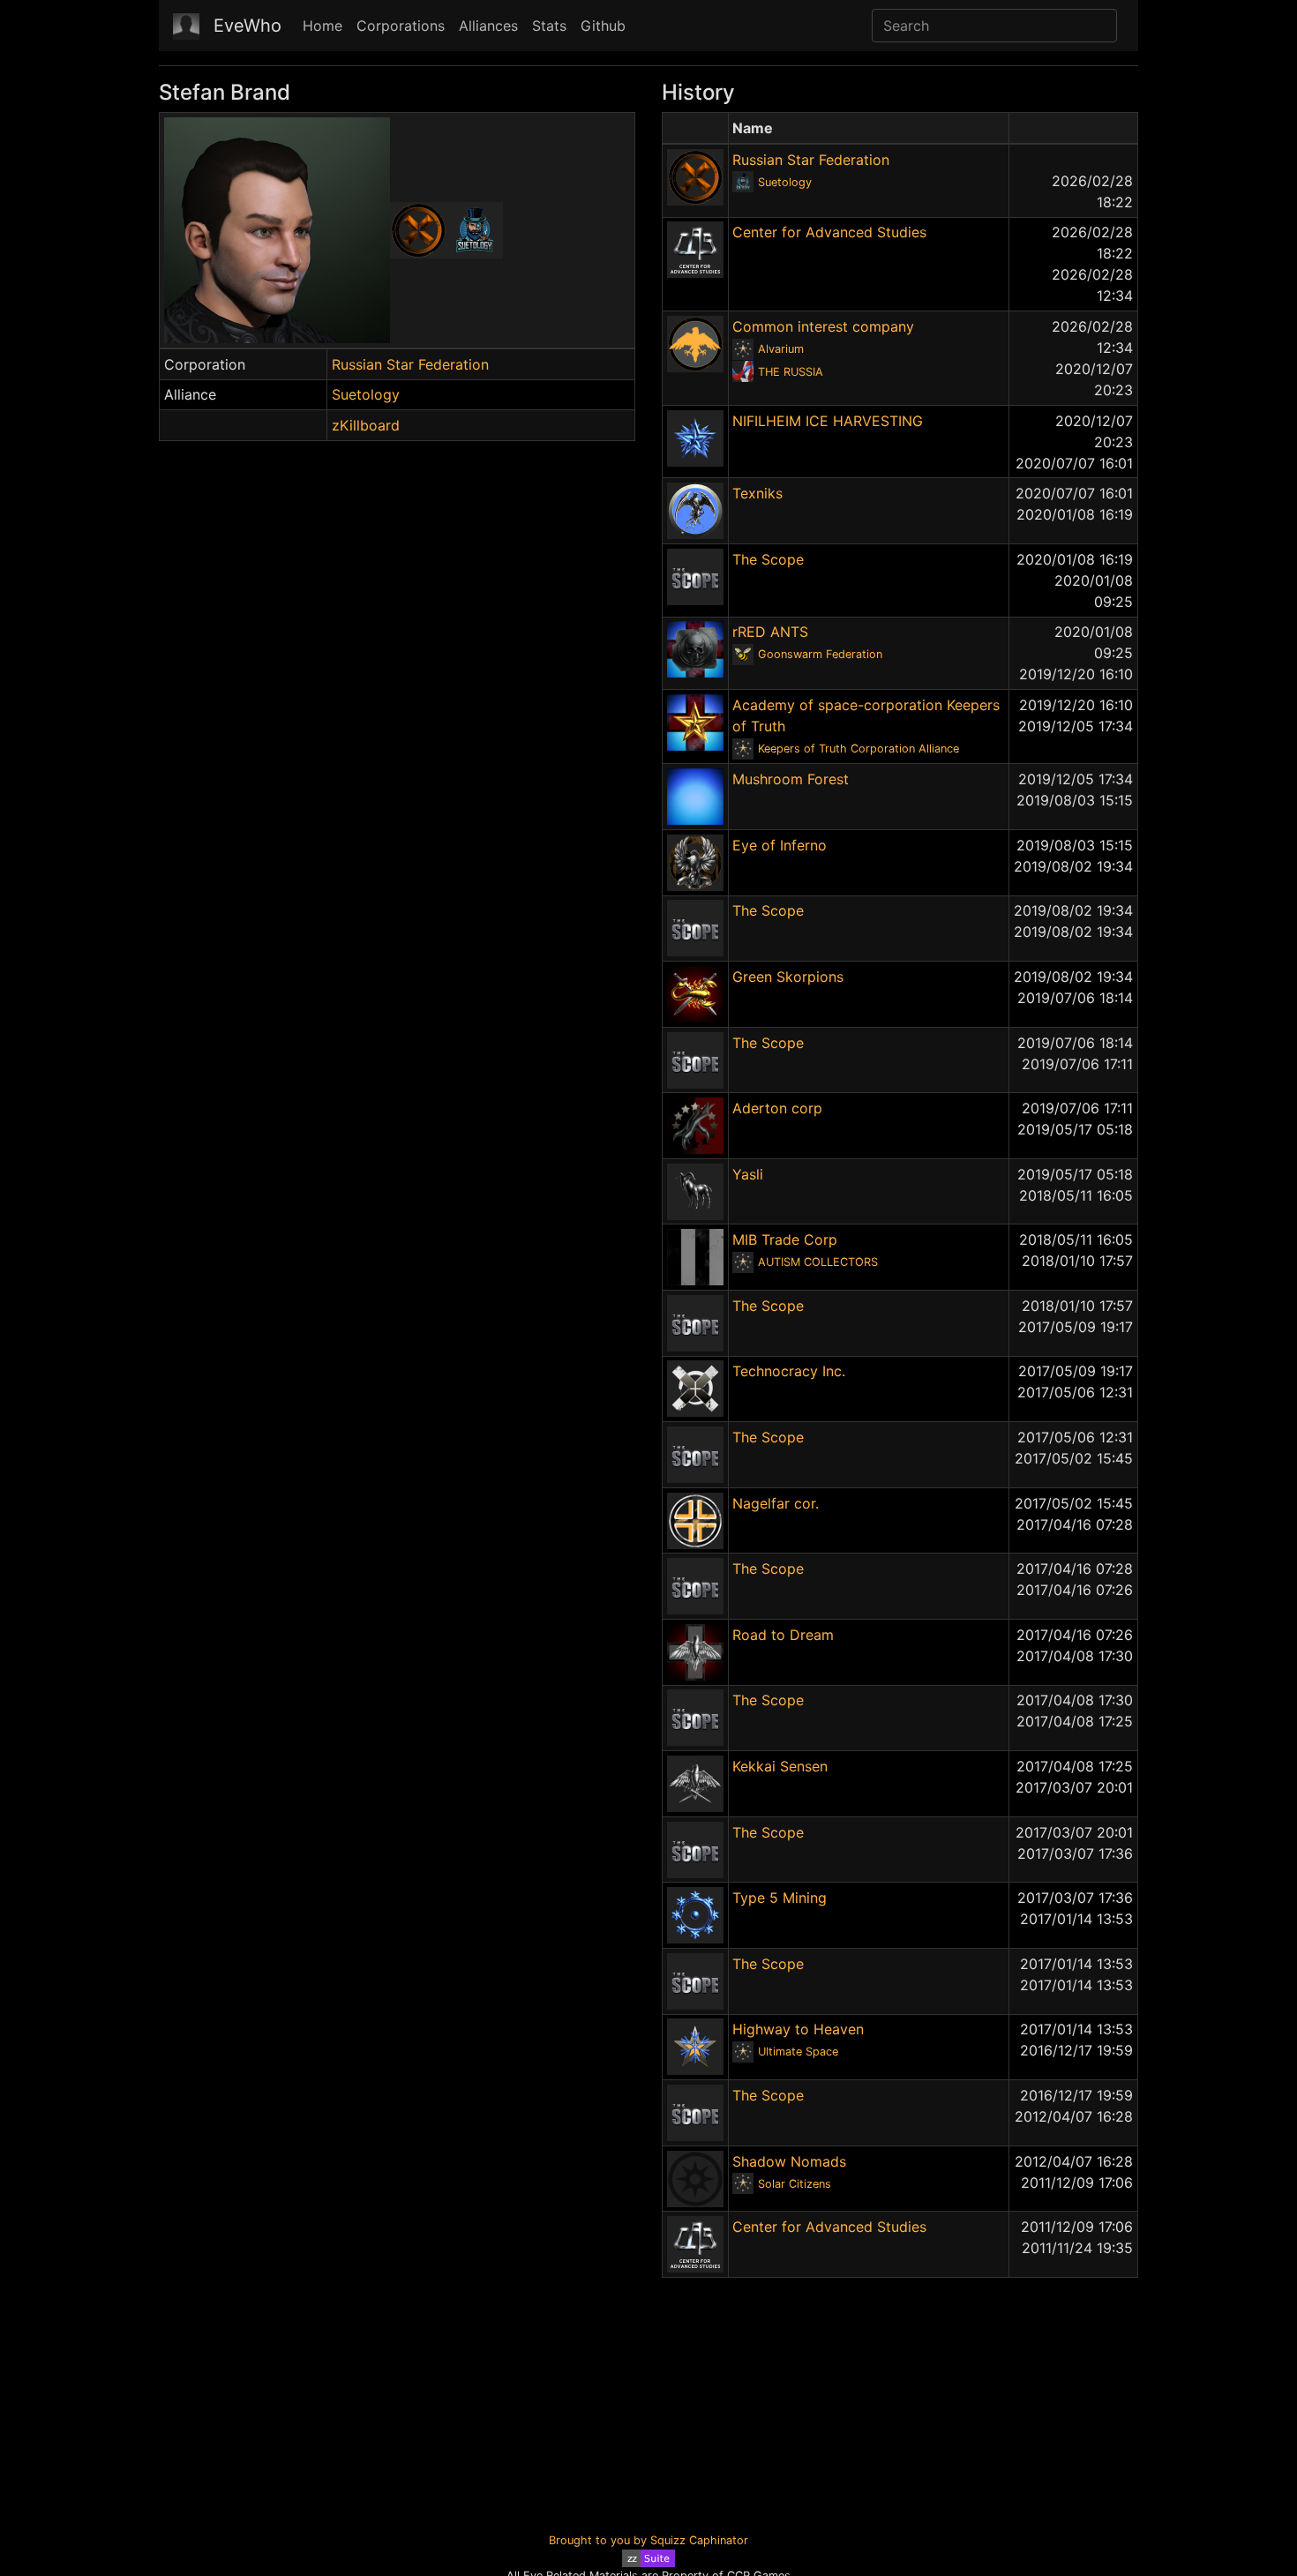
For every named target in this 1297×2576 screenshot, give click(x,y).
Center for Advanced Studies (829, 232)
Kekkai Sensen (780, 1766)
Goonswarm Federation (820, 654)
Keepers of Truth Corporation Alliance (858, 749)
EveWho (247, 26)
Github (603, 26)
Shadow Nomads (789, 2161)
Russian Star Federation (410, 364)
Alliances (488, 26)
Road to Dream (783, 1635)
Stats (549, 26)
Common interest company (823, 326)
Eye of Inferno (780, 845)
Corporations (401, 26)
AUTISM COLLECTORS (818, 1262)
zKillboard (366, 425)
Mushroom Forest (791, 779)
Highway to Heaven (798, 2029)
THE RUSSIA (791, 372)
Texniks (757, 493)
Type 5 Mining (780, 1898)
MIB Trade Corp (785, 1239)
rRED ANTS (770, 632)
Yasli (748, 1174)
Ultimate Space (798, 2052)
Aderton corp (777, 1108)
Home (322, 26)
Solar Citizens (795, 2184)
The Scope (768, 559)
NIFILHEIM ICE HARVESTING (828, 421)
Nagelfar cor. (776, 1503)
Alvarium (781, 349)
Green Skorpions (788, 977)
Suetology (366, 394)
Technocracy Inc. (789, 1371)
